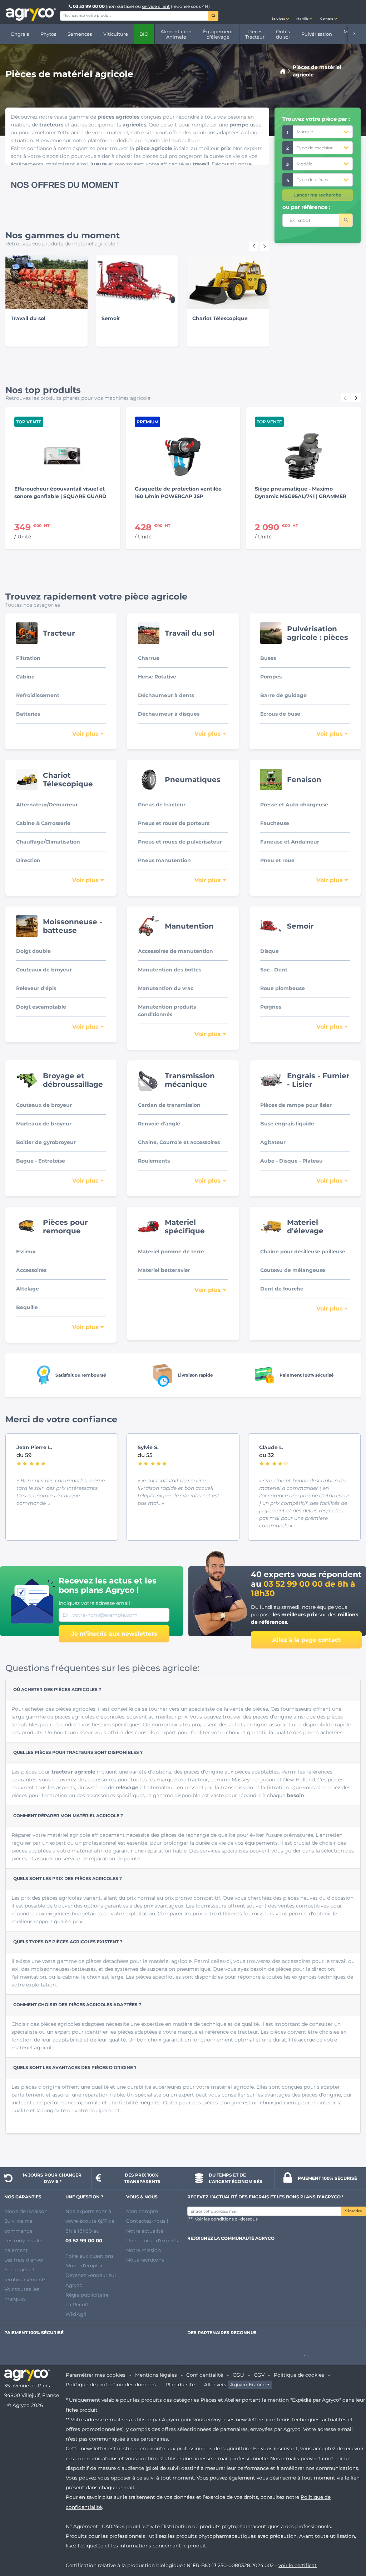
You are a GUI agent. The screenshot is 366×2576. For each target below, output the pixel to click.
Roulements (154, 1161)
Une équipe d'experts (152, 2241)
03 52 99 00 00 (89, 6)
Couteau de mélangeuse (293, 1270)
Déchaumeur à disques (169, 714)
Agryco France (248, 2384)
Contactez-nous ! (147, 2221)
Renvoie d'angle (159, 1124)
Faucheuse (275, 823)
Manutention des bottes (170, 970)
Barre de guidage (283, 695)
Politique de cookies (299, 2375)
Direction (28, 860)
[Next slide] (264, 246)
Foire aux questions (90, 2256)
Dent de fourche (282, 1289)
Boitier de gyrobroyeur (46, 1142)
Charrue (149, 658)
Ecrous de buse (280, 714)
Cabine (25, 677)
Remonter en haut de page (348, 2545)
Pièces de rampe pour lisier (296, 1105)
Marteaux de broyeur (44, 1124)
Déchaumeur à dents (166, 695)
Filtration (28, 658)
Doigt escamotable (41, 1007)
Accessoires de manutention (175, 951)
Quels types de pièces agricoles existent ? (68, 1942)
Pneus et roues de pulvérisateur (180, 842)
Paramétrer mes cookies (96, 2375)
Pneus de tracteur (162, 805)
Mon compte (142, 2211)
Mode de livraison (26, 2211)
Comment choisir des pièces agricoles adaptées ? (77, 2005)
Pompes (271, 677)
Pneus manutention (164, 860)
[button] (280, 12)
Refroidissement (38, 695)
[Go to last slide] (254, 246)
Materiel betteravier (164, 1270)
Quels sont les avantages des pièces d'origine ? (75, 2067)
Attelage (28, 1289)
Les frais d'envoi (24, 2260)
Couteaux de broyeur (44, 970)
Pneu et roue (277, 860)
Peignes (271, 1007)
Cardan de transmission (169, 1105)
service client (156, 6)
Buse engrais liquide (287, 1124)
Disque (269, 951)
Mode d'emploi (84, 2266)
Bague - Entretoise (41, 1161)
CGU (238, 2375)
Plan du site (180, 2384)
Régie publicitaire (87, 2295)
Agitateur (273, 1142)
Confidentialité (205, 2375)
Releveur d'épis (36, 988)
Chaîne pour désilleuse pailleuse (303, 1252)
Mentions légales (156, 2375)
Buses (268, 658)
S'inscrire (353, 2211)
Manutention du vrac (166, 988)
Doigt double (33, 951)
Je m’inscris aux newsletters (114, 1634)
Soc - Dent (274, 970)
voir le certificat (298, 2565)
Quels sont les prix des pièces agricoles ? (68, 1878)
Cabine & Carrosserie (43, 823)
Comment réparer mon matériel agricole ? (68, 1816)
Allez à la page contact (306, 1640)
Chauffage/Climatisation (48, 842)
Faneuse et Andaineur (290, 842)
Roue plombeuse (283, 988)
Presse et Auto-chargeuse (294, 805)
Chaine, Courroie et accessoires (179, 1142)
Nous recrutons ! (147, 2260)
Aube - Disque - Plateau (291, 1161)
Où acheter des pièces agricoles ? (57, 1689)
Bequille (27, 1307)
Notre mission (144, 2250)
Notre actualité (145, 2231)
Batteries (28, 714)
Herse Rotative (157, 677)
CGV (259, 2375)
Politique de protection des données (111, 2384)
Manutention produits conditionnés (167, 1011)
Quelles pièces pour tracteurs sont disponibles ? (78, 1752)
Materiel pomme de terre (171, 1252)
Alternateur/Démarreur (47, 805)
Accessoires (31, 1270)
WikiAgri (76, 2314)
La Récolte (78, 2304)
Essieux (26, 1252)
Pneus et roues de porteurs (174, 823)
